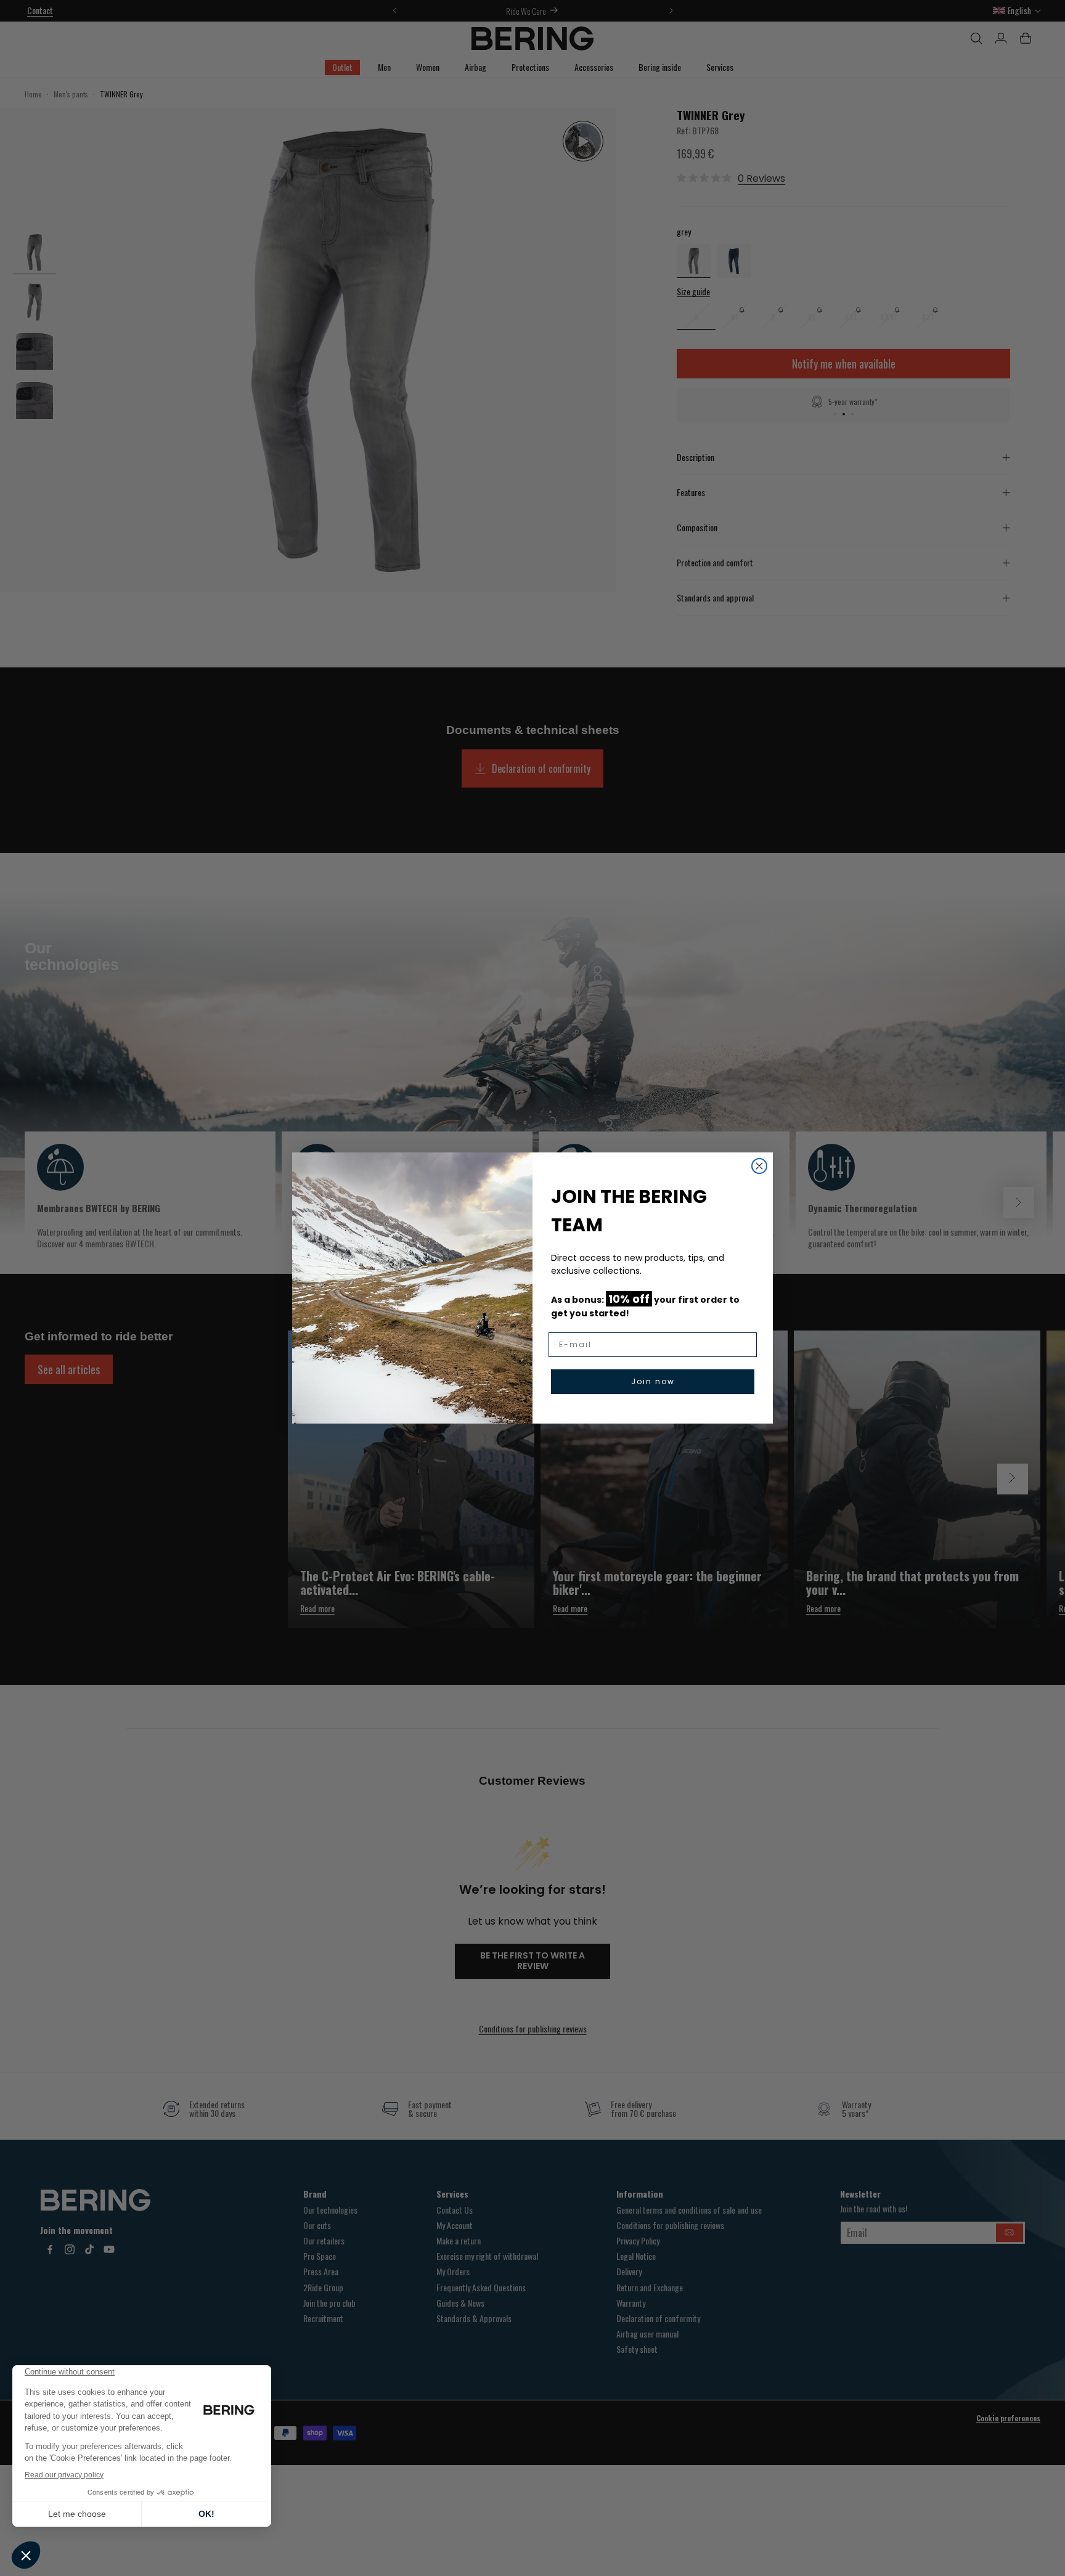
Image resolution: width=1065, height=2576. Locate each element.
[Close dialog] (759, 1166)
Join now (653, 1381)
